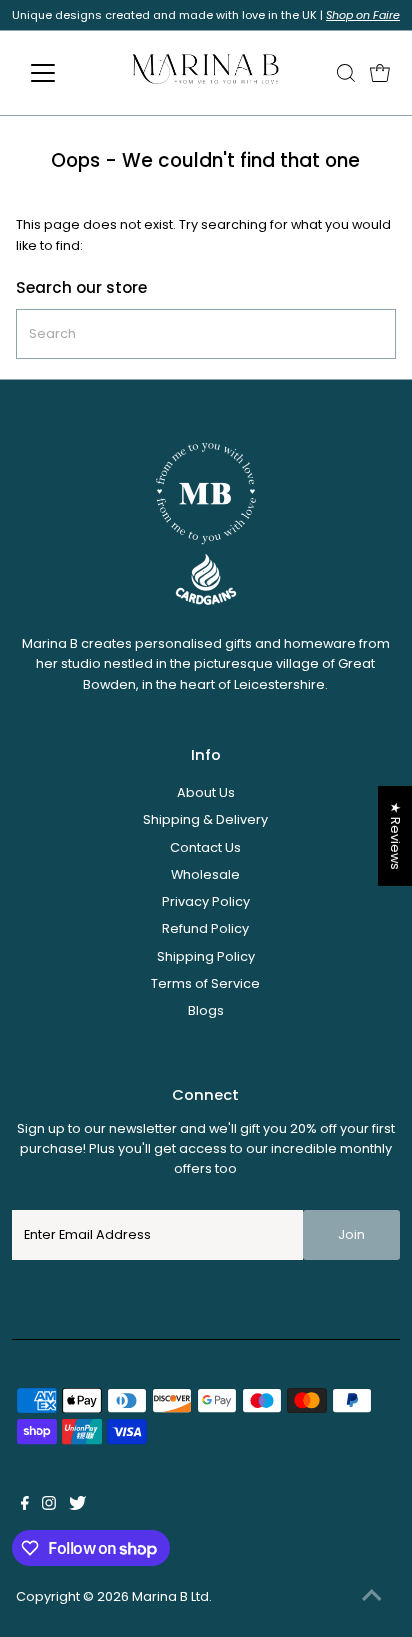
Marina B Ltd (170, 1596)
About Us (206, 792)
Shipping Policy (206, 956)
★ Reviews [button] (395, 835)
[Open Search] (346, 73)
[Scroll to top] (372, 1597)
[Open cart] (380, 73)
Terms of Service (205, 983)
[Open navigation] (61, 73)
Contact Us (205, 847)
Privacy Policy (206, 901)
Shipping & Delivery (205, 819)
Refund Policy (205, 928)
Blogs (206, 1010)
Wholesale (205, 874)
